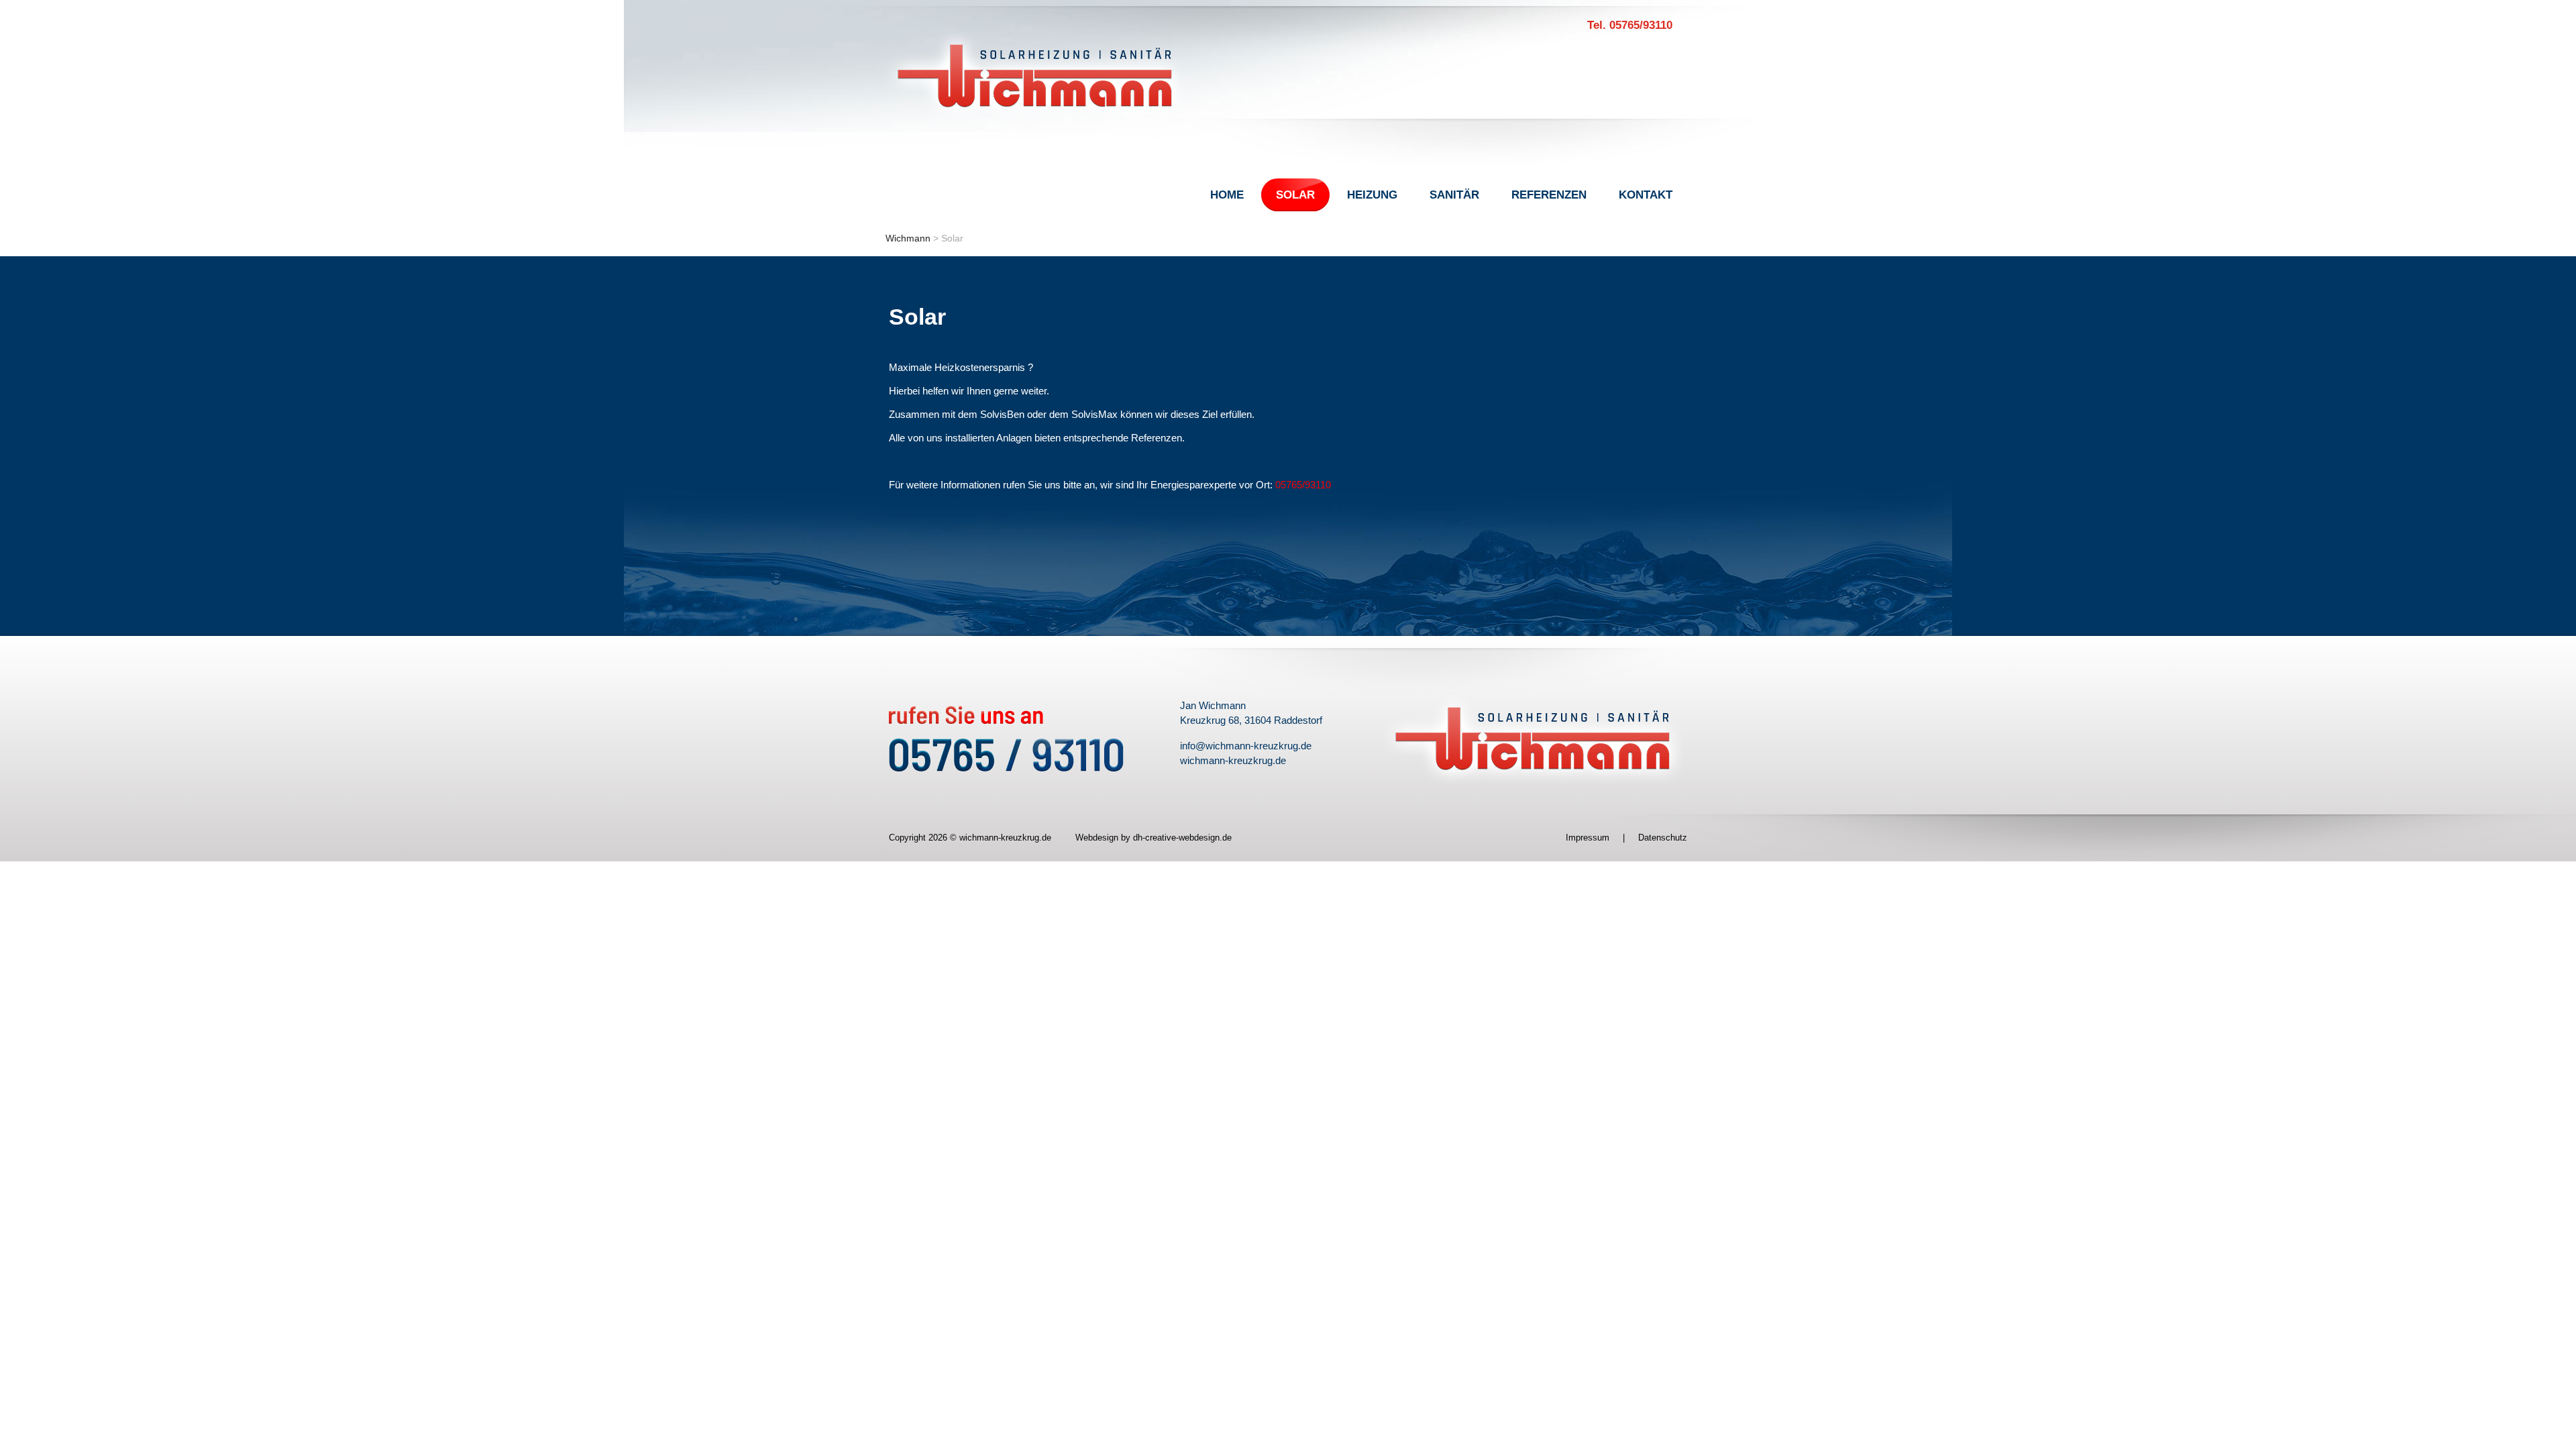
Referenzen (1549, 195)
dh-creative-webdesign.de (1182, 838)
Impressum (1588, 838)
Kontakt (1646, 195)
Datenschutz (1663, 838)
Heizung (1372, 195)
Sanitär (1454, 195)
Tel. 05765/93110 (1630, 25)
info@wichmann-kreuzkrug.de (1246, 746)
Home (1227, 195)
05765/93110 (1303, 485)
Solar (1295, 195)
